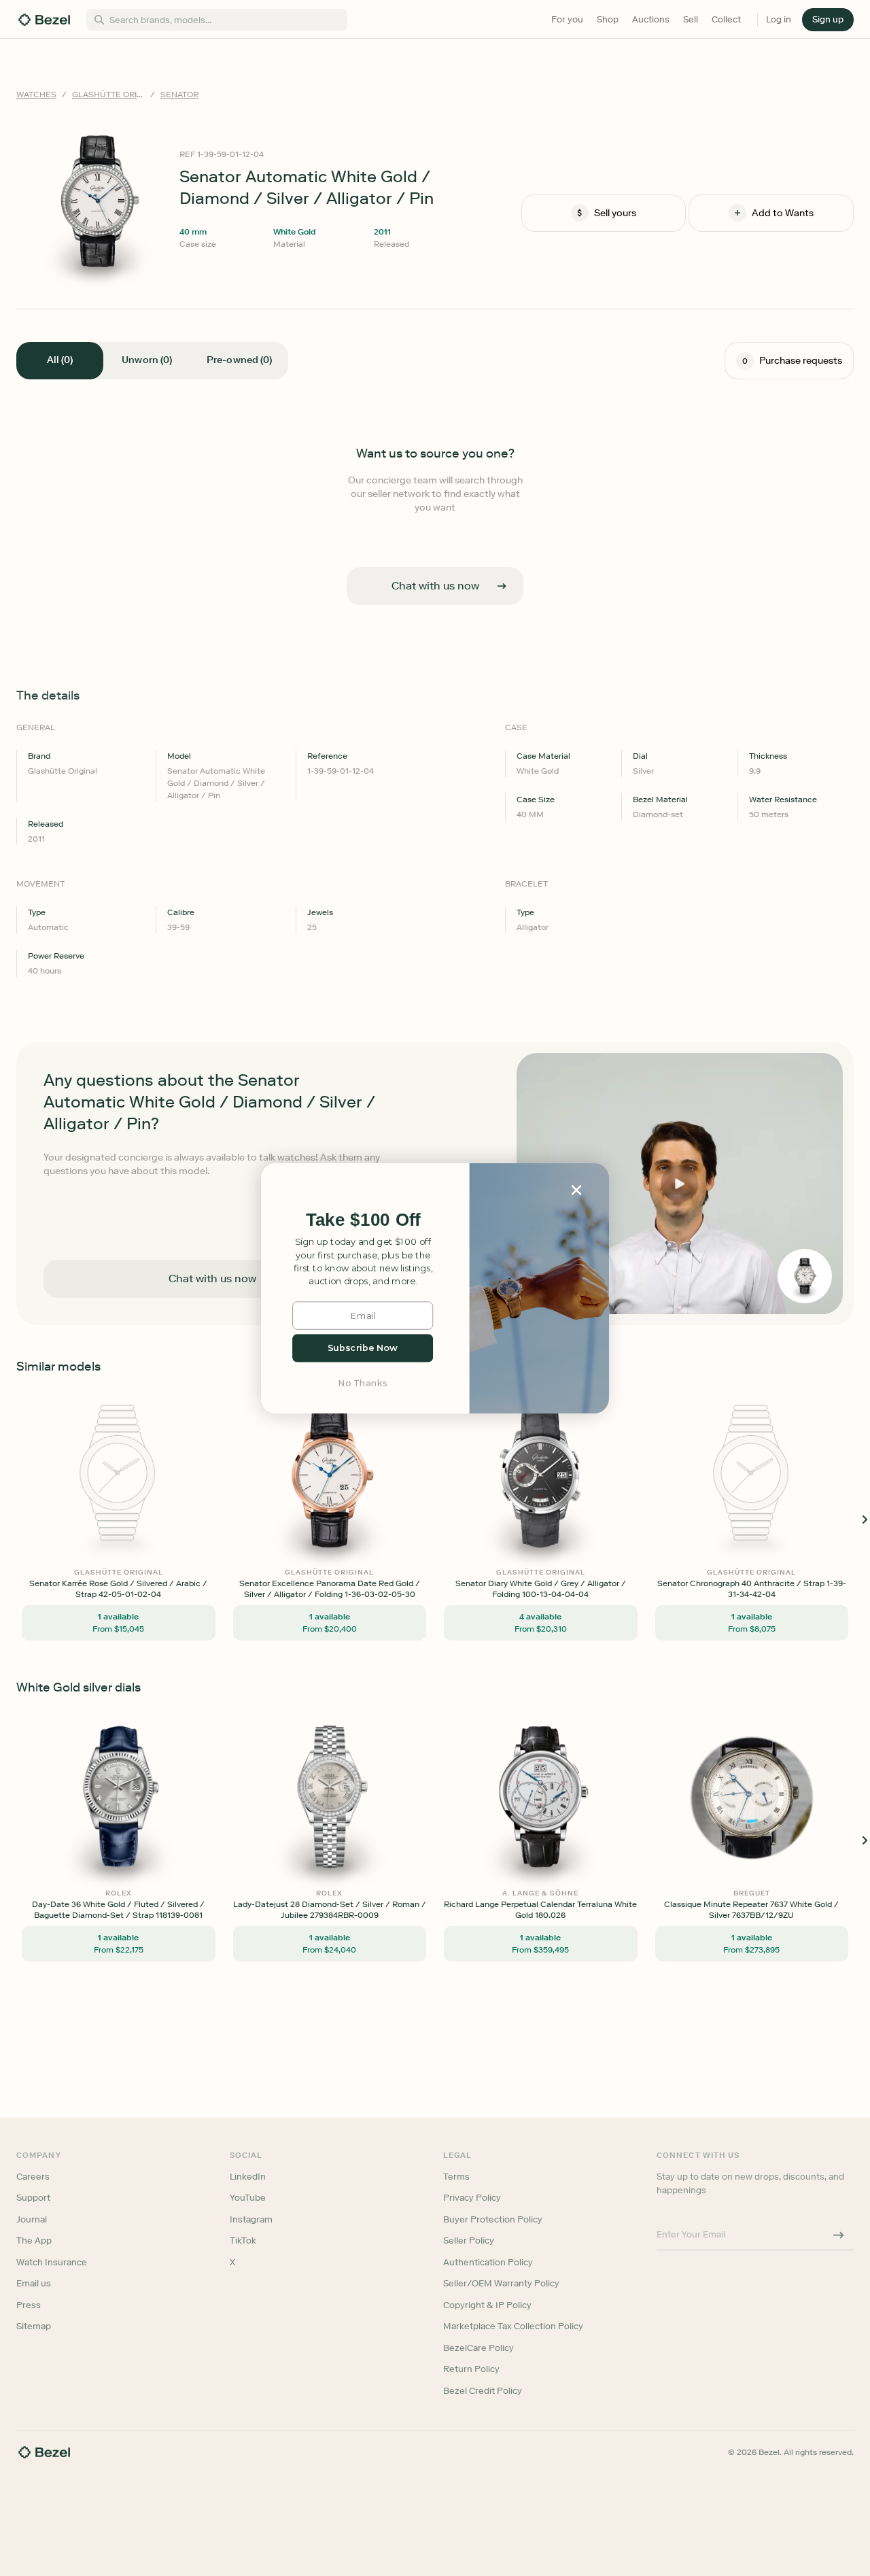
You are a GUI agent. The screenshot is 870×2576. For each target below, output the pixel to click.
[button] (363, 1220)
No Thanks (363, 1383)
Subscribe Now (363, 1348)
